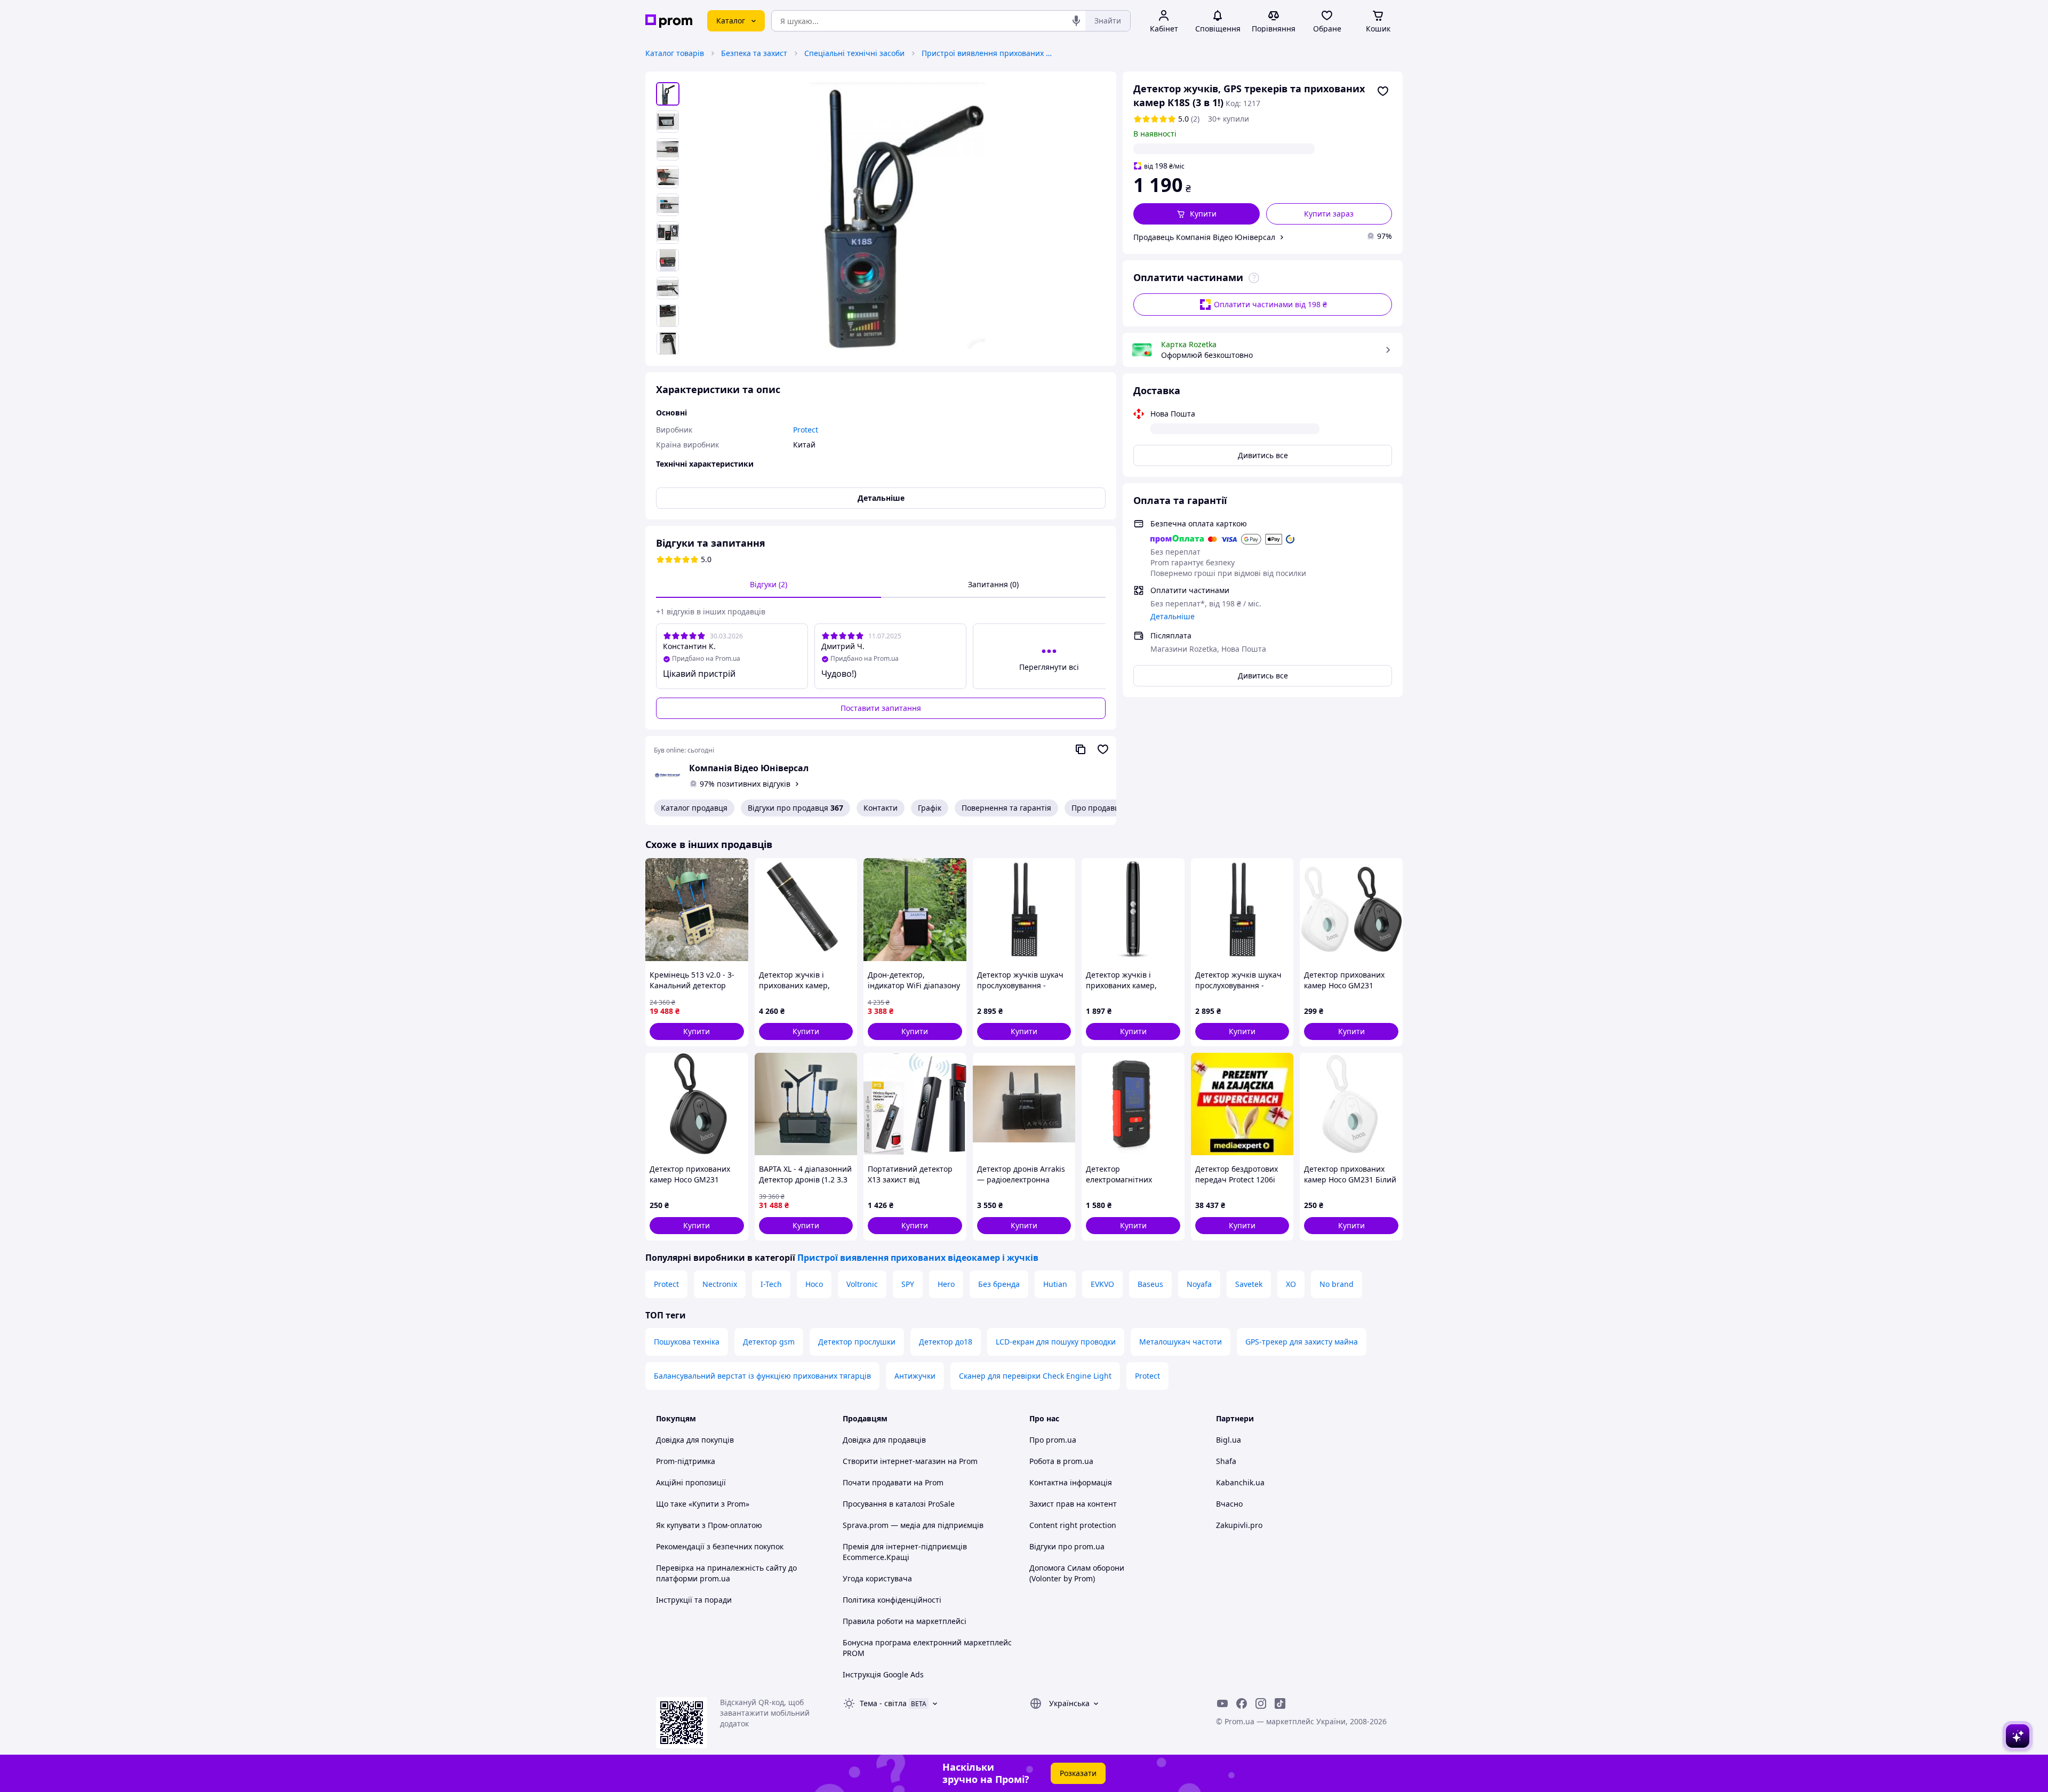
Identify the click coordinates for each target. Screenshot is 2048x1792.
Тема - (883, 1703)
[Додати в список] (1383, 91)
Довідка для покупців (695, 1440)
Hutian (1055, 1284)
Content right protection (1073, 1525)
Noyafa (1199, 1284)
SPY (908, 1284)
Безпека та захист (754, 53)
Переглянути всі (1049, 667)
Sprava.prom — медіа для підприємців (913, 1525)
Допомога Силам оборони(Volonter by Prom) (1077, 1573)
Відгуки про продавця (795, 808)
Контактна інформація (1071, 1482)
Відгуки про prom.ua (1067, 1546)
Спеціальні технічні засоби (854, 53)
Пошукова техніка (687, 1342)
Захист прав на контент (1073, 1504)
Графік (930, 808)
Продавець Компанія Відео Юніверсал (1204, 237)
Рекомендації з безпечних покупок (720, 1546)
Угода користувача (877, 1578)
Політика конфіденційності (892, 1600)
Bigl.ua (1229, 1440)
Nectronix (720, 1284)
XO (1291, 1284)
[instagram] (1261, 1703)
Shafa (1226, 1461)
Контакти (881, 808)
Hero (946, 1284)
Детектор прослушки (857, 1342)
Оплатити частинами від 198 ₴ (1270, 304)
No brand (1337, 1284)
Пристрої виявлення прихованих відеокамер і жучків (988, 53)
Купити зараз (1329, 214)
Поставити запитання (881, 708)
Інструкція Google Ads (883, 1674)
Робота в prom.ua (1061, 1461)
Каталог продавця (694, 808)
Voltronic (862, 1284)
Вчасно (1229, 1504)
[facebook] (1242, 1703)
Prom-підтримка (686, 1461)
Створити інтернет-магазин (894, 1461)
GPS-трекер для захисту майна (1302, 1342)
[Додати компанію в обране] (1103, 749)
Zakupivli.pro (1239, 1525)
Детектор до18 (946, 1342)
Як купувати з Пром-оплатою (709, 1525)
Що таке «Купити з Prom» (703, 1504)
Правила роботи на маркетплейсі (905, 1621)
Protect (666, 1284)
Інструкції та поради (694, 1600)
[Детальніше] (1254, 278)
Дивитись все (1263, 455)
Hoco (814, 1284)
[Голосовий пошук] (1076, 21)
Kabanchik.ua (1240, 1482)
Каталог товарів (675, 53)
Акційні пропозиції (691, 1482)
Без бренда (999, 1284)
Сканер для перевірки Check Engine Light (1035, 1376)
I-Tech (771, 1284)
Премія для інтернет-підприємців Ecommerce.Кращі (905, 1552)
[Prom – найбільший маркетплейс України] (669, 21)
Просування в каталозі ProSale (899, 1504)
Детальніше (1173, 616)
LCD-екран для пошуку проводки (1056, 1342)
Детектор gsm (769, 1342)
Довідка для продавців (884, 1440)
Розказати (1078, 1773)
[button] (1197, 214)
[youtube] (1222, 1703)
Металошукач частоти (1181, 1342)
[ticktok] (1280, 1703)
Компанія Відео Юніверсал (749, 768)
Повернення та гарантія (1006, 808)
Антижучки (915, 1376)
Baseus (1150, 1284)
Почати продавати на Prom (893, 1482)
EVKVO (1102, 1284)
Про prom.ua (1053, 1440)
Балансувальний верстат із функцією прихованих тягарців (762, 1376)
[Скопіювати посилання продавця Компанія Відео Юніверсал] (1081, 749)
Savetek (1249, 1284)
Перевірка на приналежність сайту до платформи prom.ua (726, 1573)
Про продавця (1098, 808)
